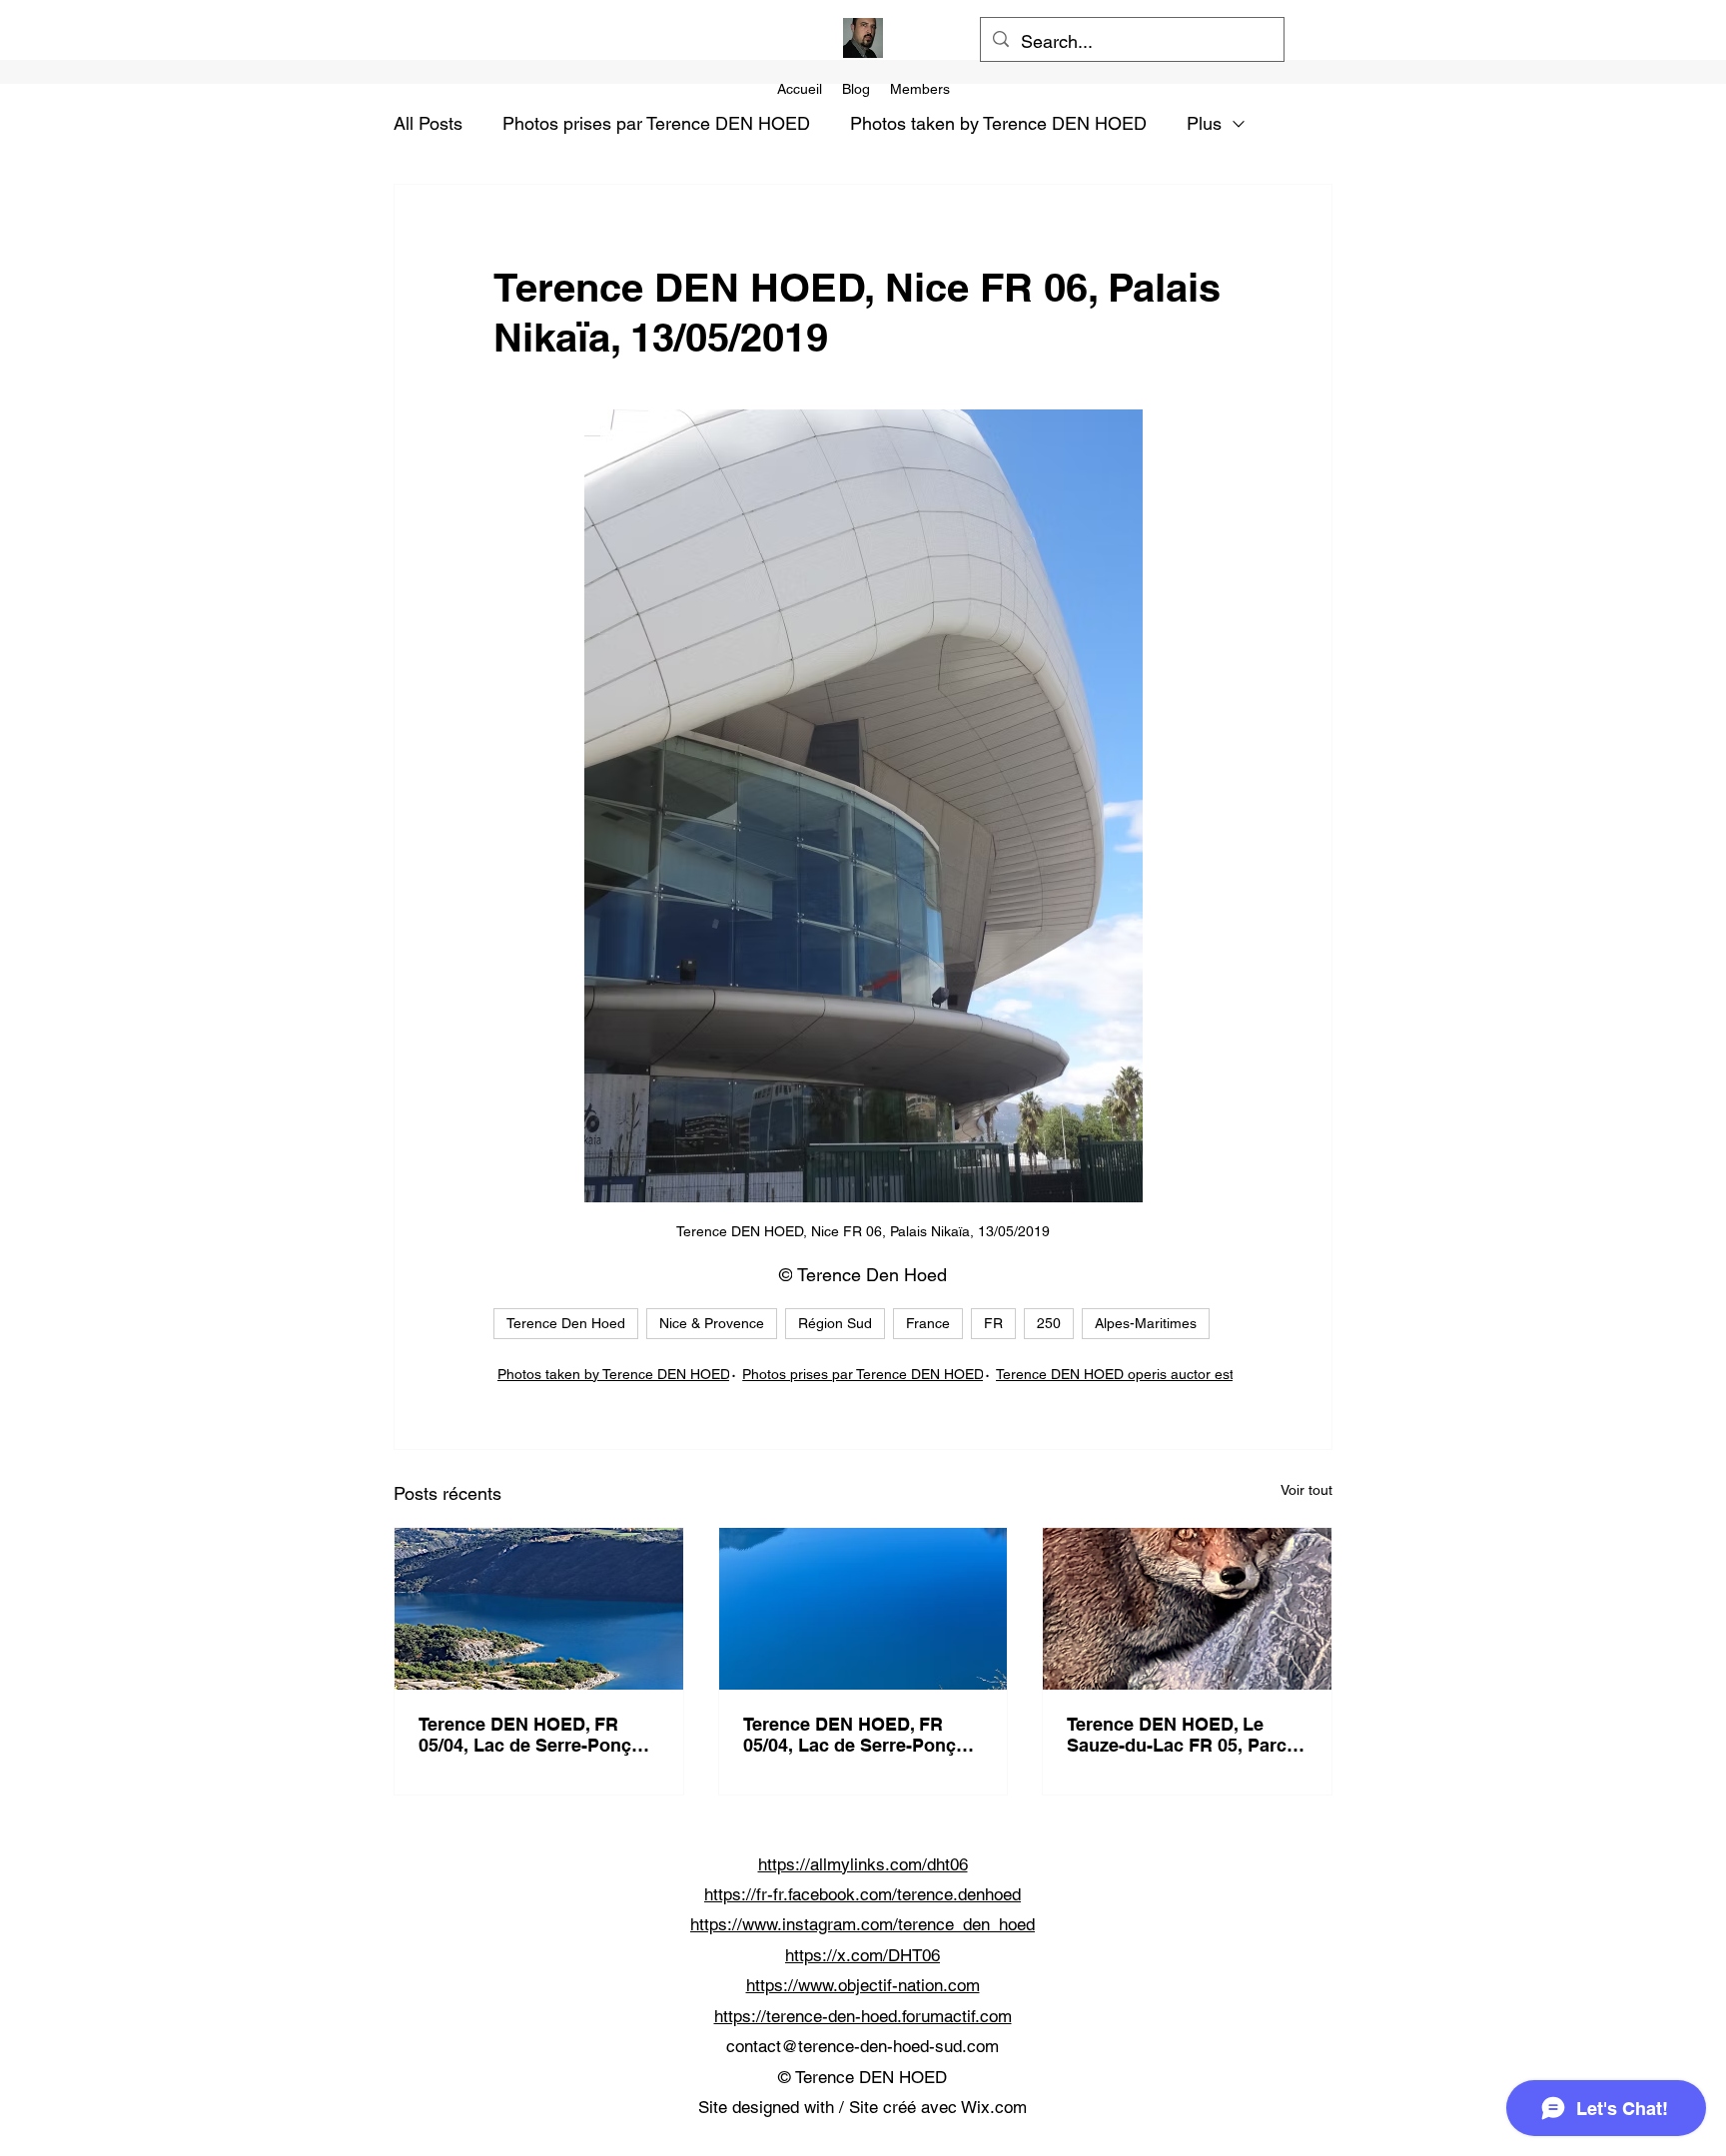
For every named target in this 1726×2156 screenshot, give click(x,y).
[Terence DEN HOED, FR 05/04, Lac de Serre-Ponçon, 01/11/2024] (539, 1609)
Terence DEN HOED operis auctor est (1115, 1374)
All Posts (428, 123)
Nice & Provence (712, 1323)
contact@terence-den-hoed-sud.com (863, 2046)
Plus (1204, 123)
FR (993, 1323)
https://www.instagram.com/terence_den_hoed (863, 1924)
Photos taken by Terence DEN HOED (998, 123)
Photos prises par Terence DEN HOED (656, 123)
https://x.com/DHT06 (863, 1955)
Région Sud (835, 1323)
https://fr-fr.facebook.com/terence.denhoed (863, 1894)
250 (1049, 1323)
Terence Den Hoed (566, 1323)
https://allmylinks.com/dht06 (863, 1864)
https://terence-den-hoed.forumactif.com (863, 2016)
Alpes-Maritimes (1146, 1323)
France (928, 1323)
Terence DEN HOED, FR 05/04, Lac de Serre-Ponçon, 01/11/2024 (538, 1735)
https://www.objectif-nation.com (863, 1985)
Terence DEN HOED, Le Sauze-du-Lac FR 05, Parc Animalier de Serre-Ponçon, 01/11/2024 (1185, 1735)
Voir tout (1306, 1490)
